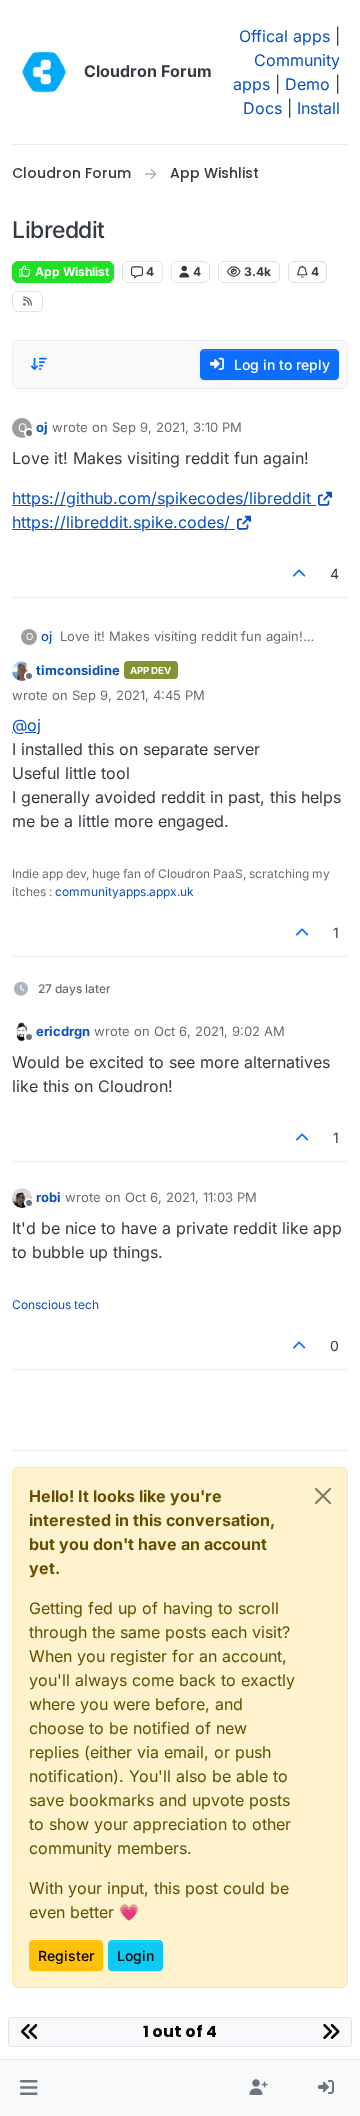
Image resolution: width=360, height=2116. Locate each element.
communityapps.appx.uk (124, 891)
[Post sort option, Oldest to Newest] (39, 364)
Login (135, 1955)
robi (48, 1197)
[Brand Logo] (44, 72)
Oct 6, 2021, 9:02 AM (219, 1031)
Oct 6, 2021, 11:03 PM (191, 1197)
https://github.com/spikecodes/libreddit (161, 498)
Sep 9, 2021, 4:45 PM (138, 695)
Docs (262, 108)
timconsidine (78, 670)
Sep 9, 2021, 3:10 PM (177, 427)
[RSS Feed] (27, 301)
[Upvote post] (300, 573)
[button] (28, 2088)
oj (42, 427)
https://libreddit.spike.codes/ (121, 522)
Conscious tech (55, 1304)
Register (66, 1955)
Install (318, 108)
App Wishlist (70, 271)
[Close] (323, 1496)
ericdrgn (63, 1031)
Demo (307, 84)
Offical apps (284, 36)
